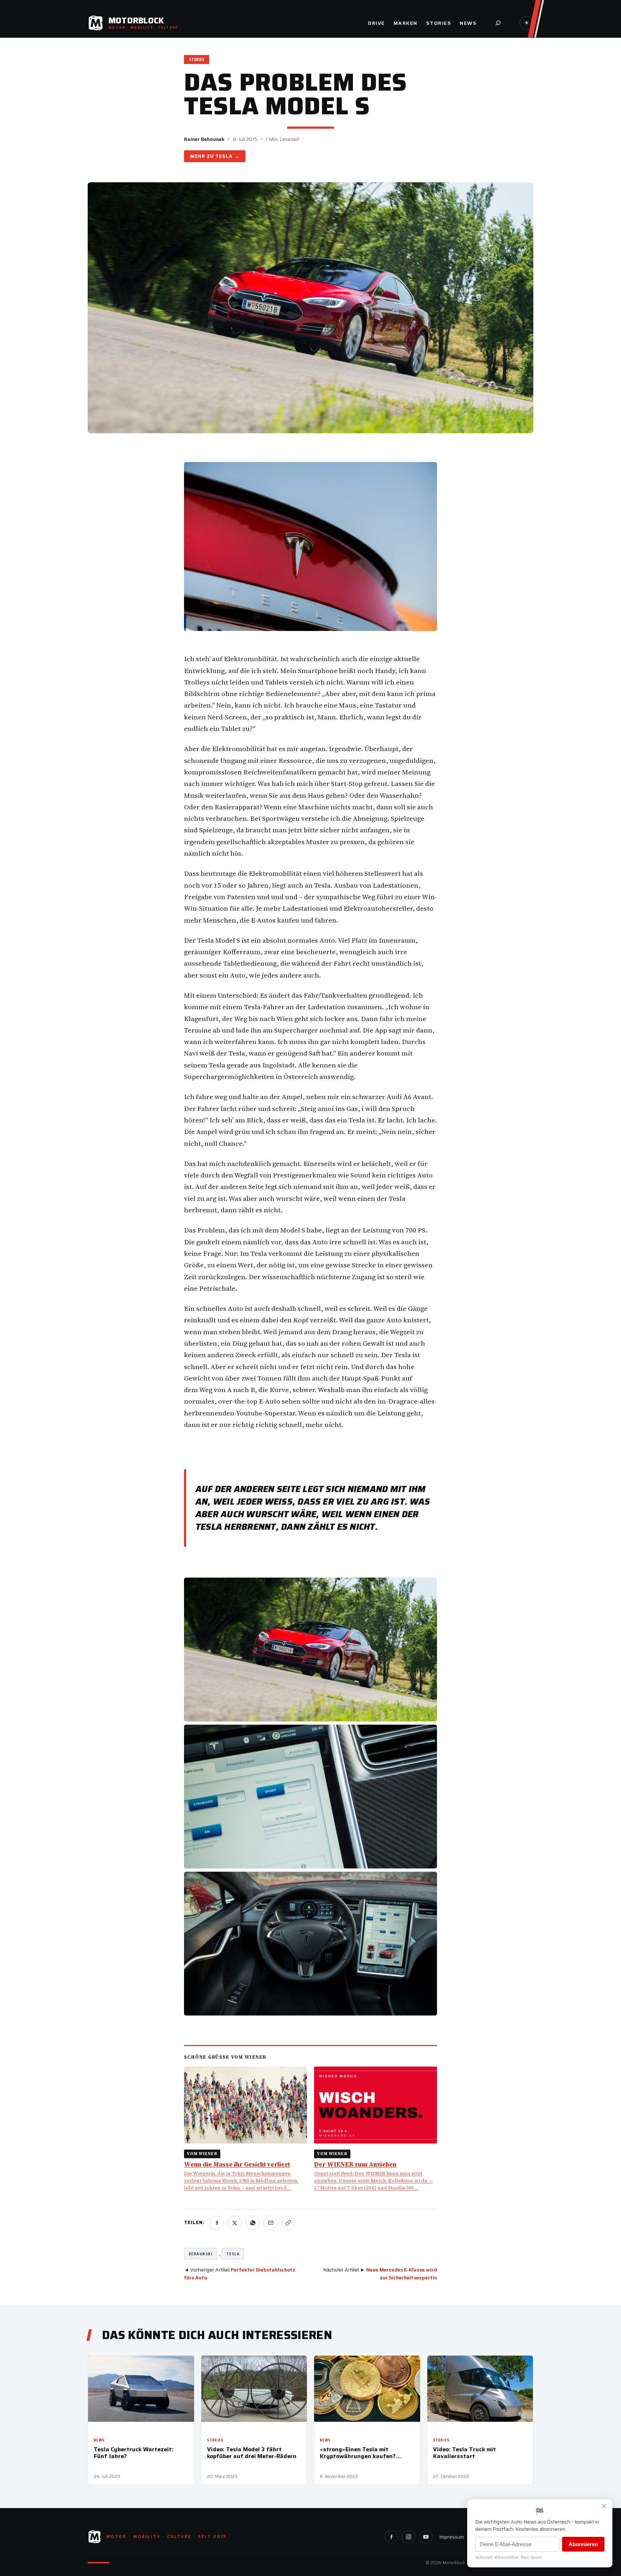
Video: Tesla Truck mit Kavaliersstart (464, 2453)
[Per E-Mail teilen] (271, 2223)
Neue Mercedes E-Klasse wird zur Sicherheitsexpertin (402, 2274)
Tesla (224, 156)
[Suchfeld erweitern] (498, 23)
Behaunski (201, 2254)
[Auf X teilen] (235, 2223)
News (99, 2440)
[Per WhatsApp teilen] (253, 2223)
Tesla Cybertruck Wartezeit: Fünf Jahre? (134, 2453)
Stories (197, 60)
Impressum (452, 2537)
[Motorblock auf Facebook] (391, 2537)
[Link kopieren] (288, 2223)
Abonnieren (583, 2544)
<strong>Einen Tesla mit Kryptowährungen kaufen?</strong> (358, 2453)
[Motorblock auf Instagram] (409, 2537)
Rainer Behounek (204, 139)
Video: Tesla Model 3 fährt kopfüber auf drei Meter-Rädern (252, 2453)
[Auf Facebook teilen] (217, 2223)
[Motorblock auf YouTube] (426, 2537)
